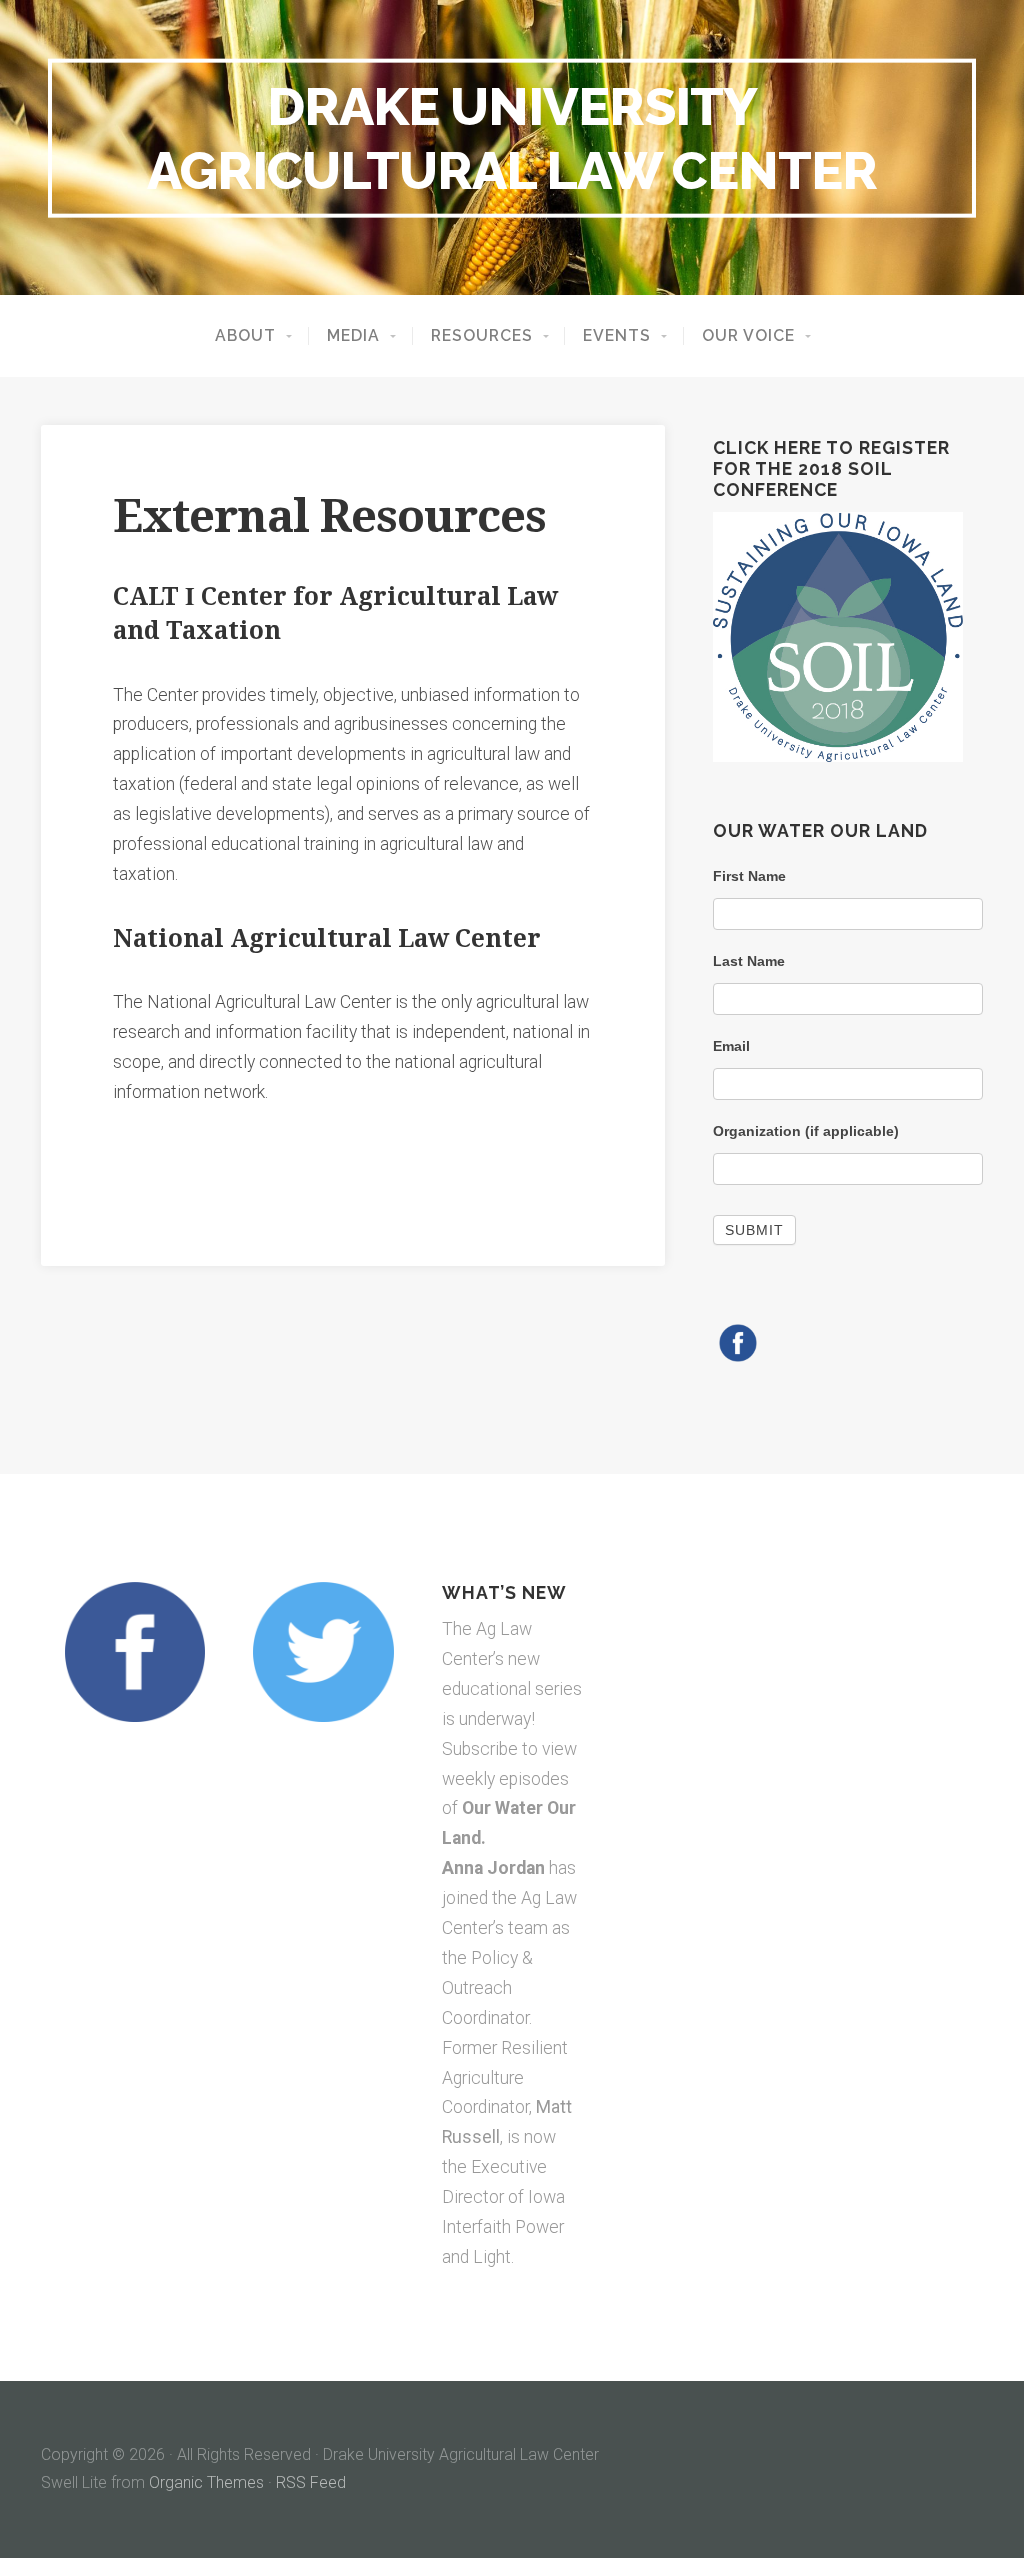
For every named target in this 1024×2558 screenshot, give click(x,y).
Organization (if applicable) (806, 1131)
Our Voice (748, 336)
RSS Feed (311, 2482)
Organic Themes (206, 2482)
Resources (482, 336)
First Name (749, 876)
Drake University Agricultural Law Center (512, 137)
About (245, 336)
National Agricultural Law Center (327, 938)
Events (617, 336)
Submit (754, 1230)
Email (731, 1046)
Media (353, 336)
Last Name (749, 961)
